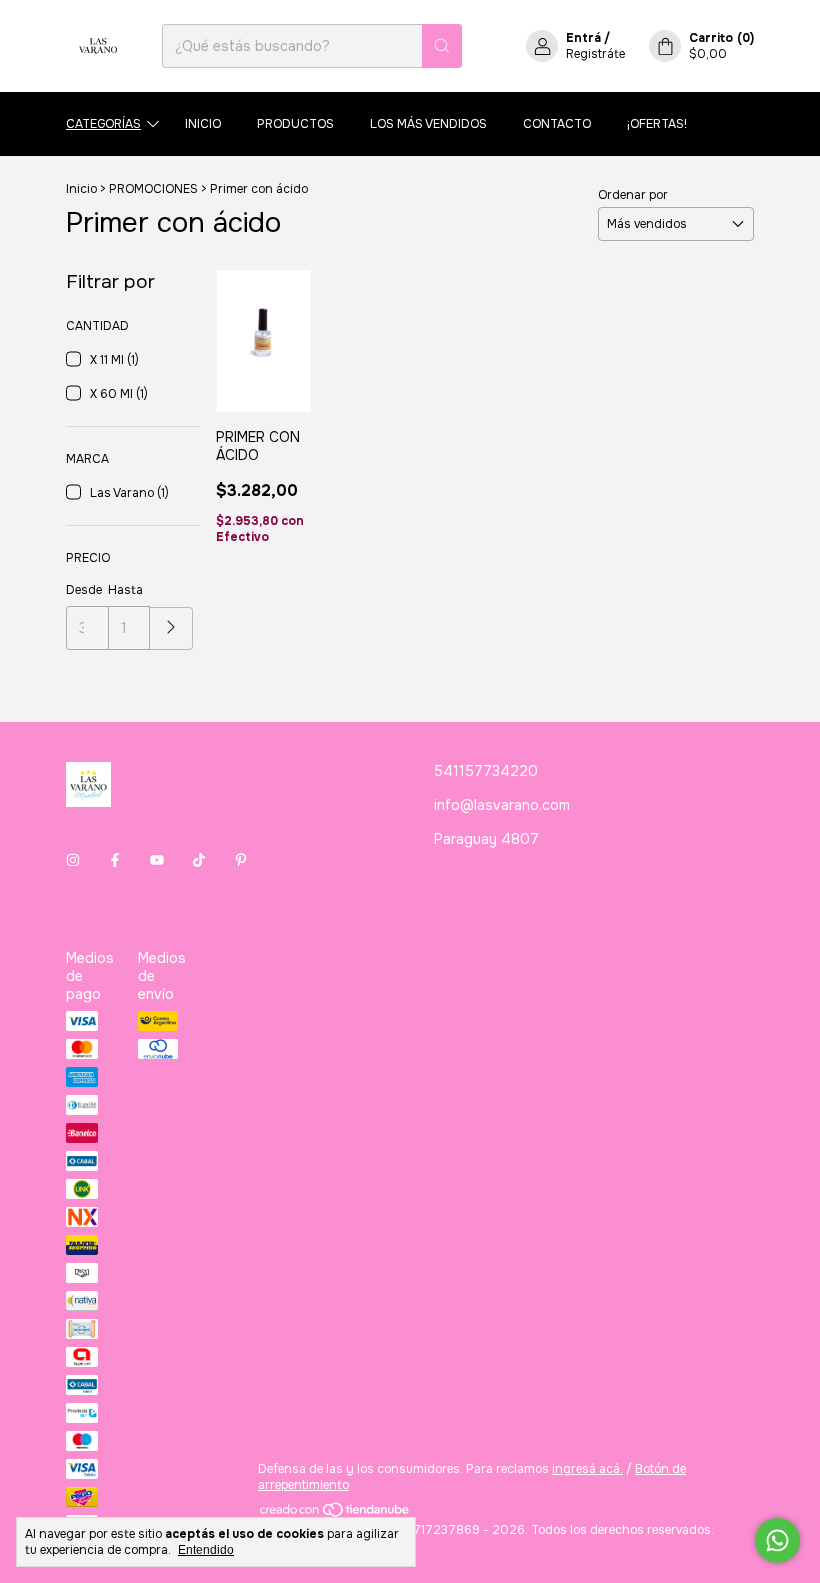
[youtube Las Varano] (157, 860)
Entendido (206, 1550)
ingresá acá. (587, 1469)
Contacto (557, 124)
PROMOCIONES (153, 189)
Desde (84, 590)
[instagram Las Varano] (73, 860)
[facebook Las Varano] (115, 860)
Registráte (595, 54)
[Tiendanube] (335, 1514)
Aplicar (171, 628)
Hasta (125, 590)
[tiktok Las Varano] (199, 860)
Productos (295, 124)
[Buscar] (442, 46)
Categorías (103, 124)
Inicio (203, 124)
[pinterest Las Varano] (241, 860)
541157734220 (486, 771)
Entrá (583, 38)
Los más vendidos (428, 124)
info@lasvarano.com (502, 805)
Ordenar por (633, 195)
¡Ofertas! (657, 124)
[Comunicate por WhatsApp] (777, 1540)
